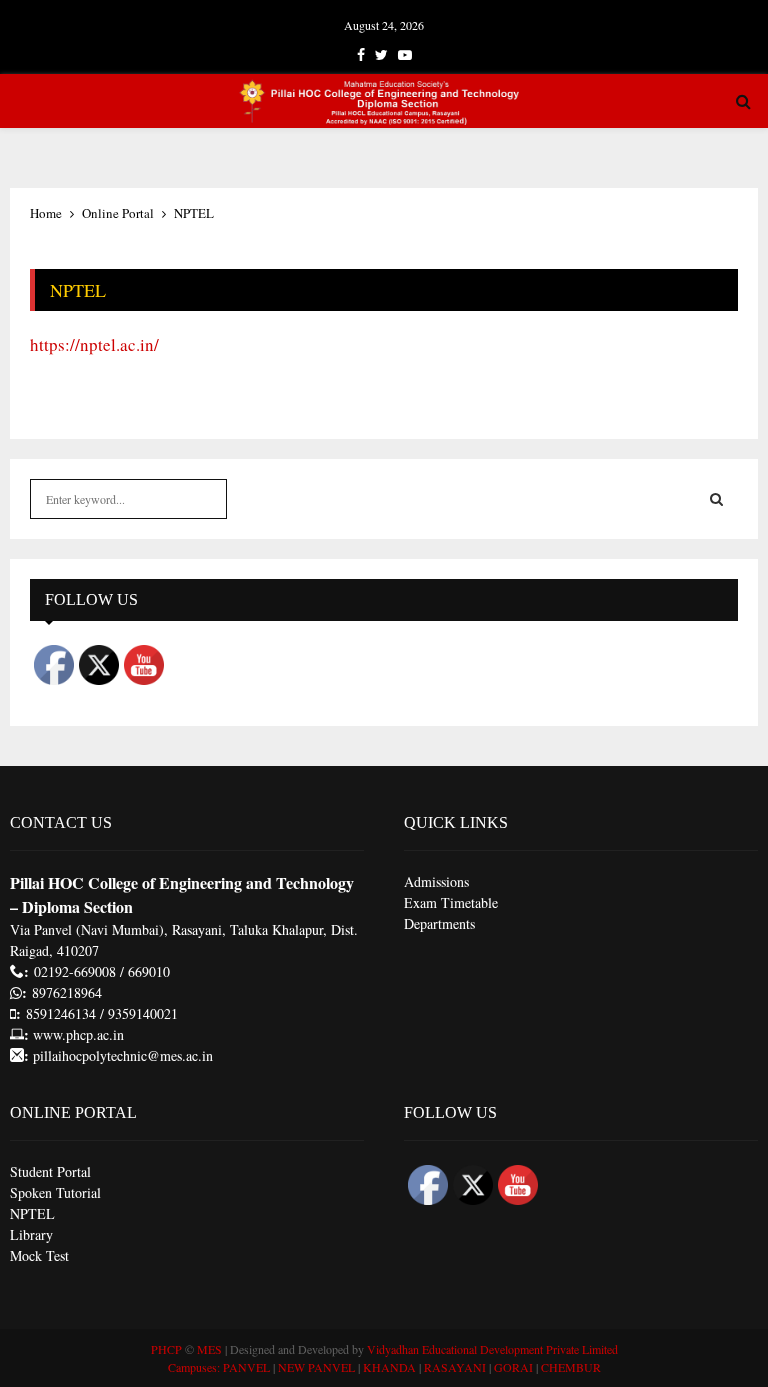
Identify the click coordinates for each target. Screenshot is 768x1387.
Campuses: (194, 1367)
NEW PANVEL (316, 1367)
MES (209, 1349)
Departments (439, 923)
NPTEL (32, 1213)
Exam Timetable (451, 902)
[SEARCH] (716, 499)
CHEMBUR (571, 1367)
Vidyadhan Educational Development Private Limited (492, 1349)
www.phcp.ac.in (78, 1034)
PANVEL (246, 1367)
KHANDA (389, 1367)
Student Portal (50, 1171)
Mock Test (39, 1255)
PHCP (166, 1349)
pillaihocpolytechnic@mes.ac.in (121, 1055)
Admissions (436, 881)
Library (31, 1234)
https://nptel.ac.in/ (94, 344)
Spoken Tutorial (55, 1192)
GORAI (513, 1367)
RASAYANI (455, 1367)
